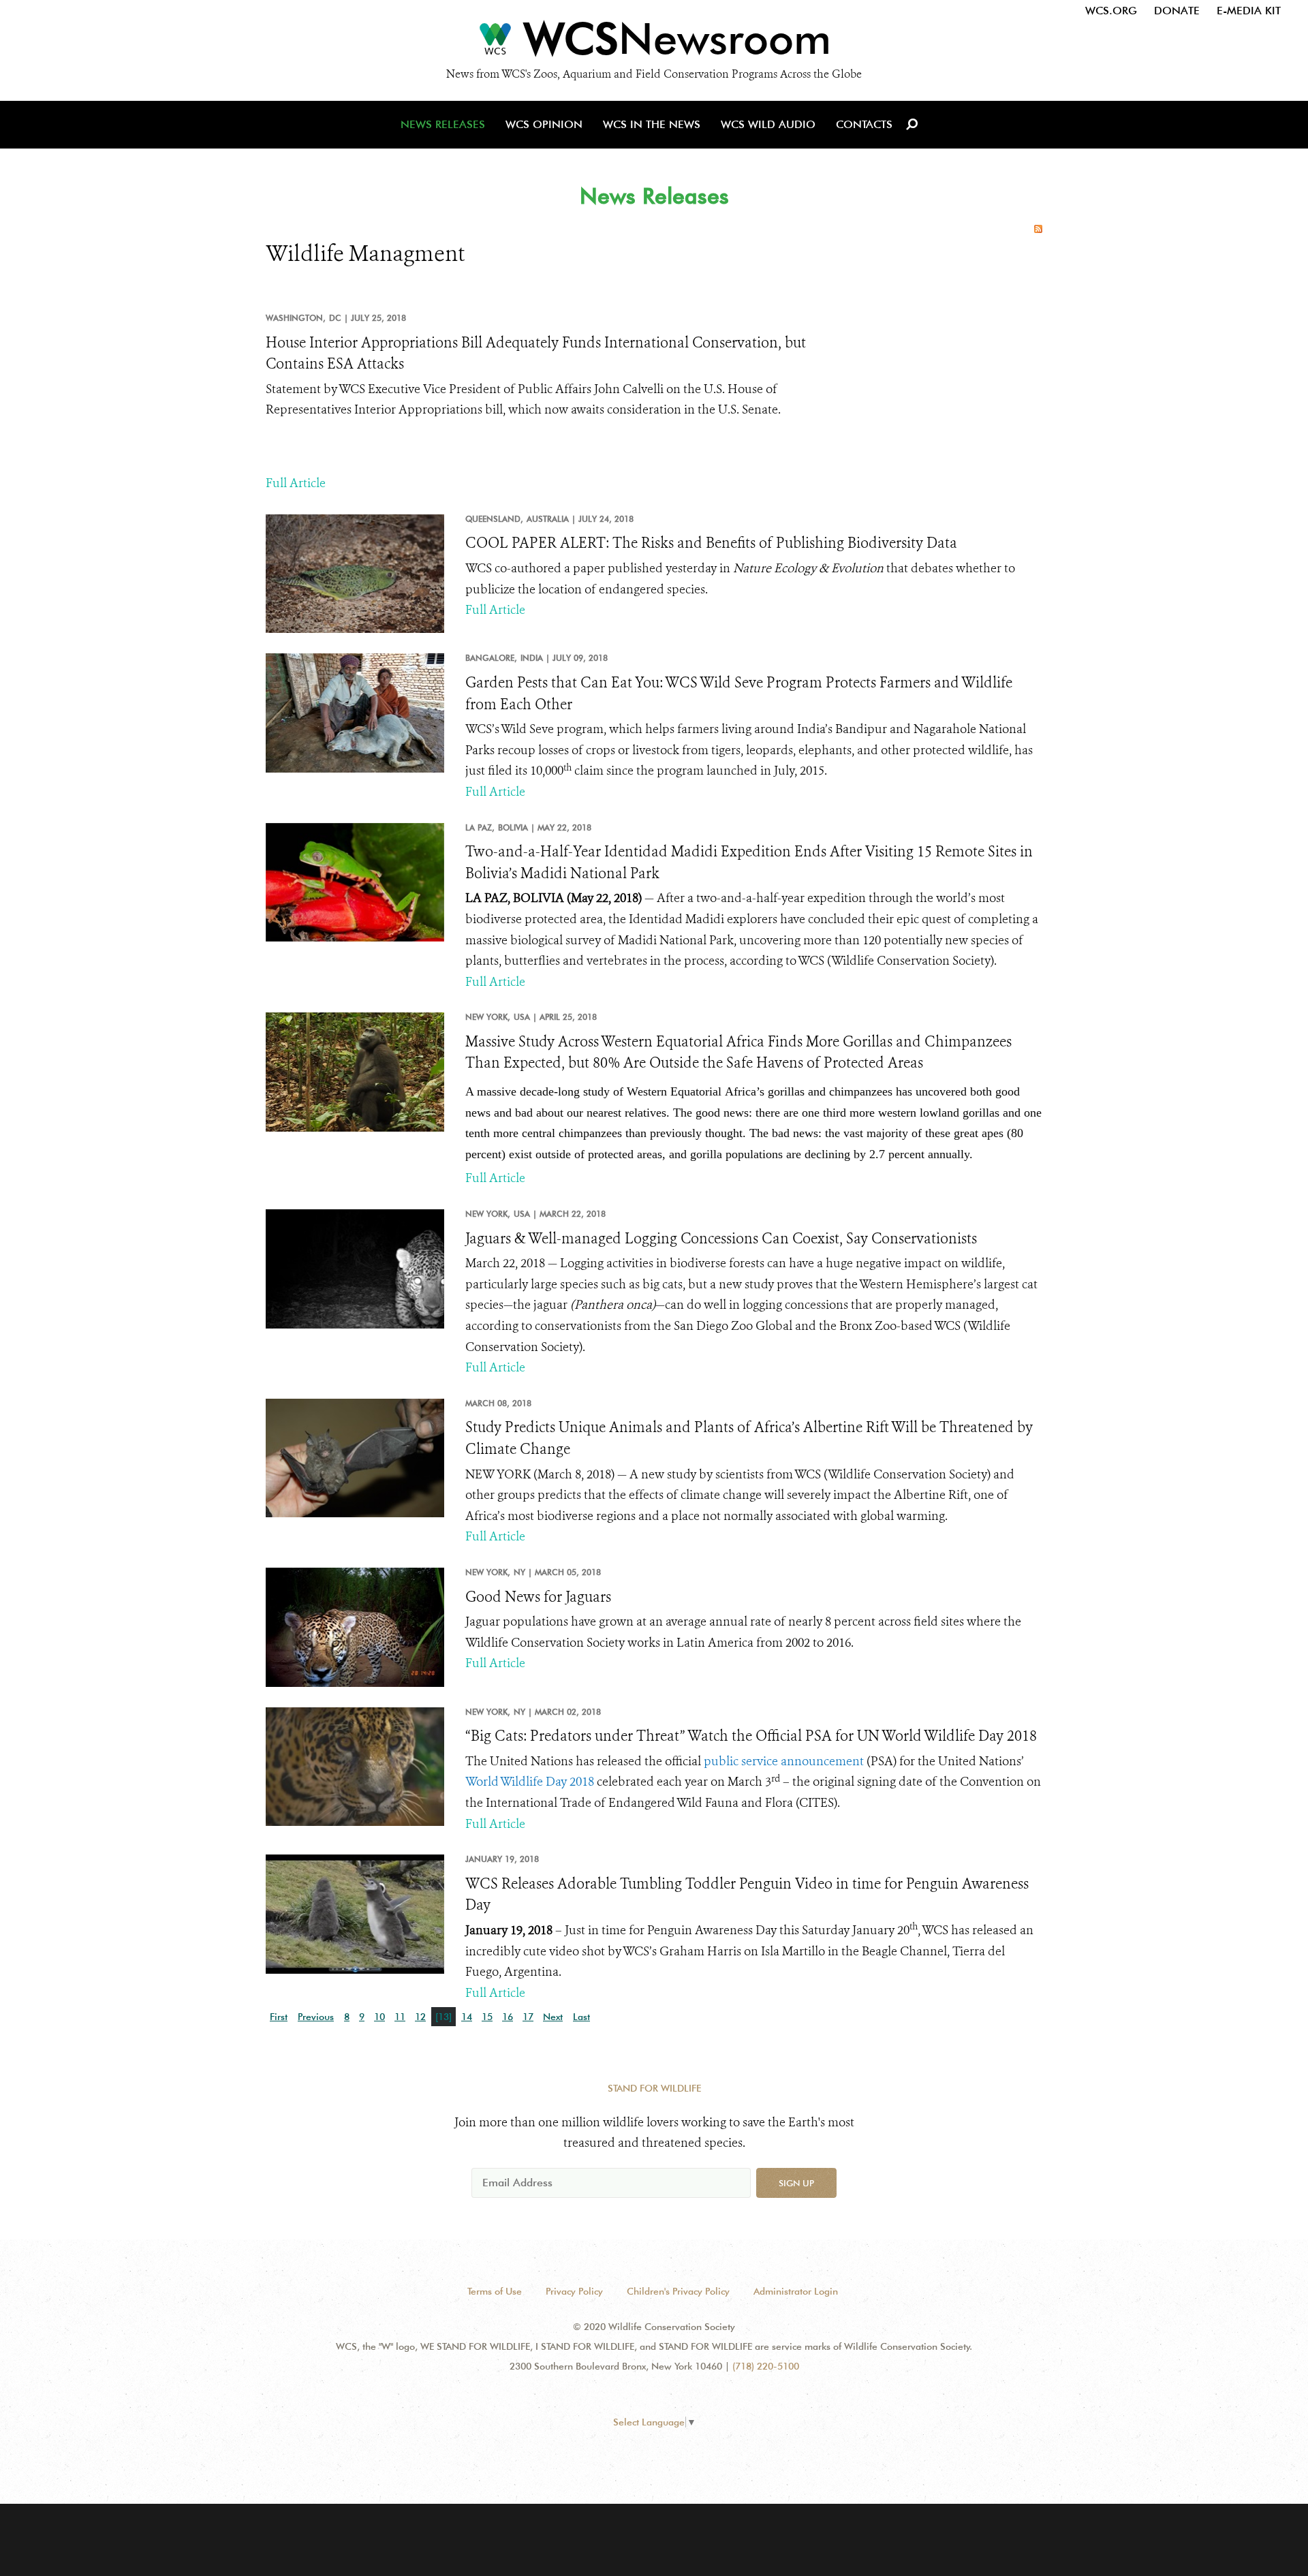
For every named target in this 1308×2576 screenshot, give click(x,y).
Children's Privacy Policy (678, 2291)
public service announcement (784, 1761)
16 (508, 2017)
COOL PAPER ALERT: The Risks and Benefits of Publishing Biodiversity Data (711, 543)
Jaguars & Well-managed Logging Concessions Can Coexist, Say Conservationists (721, 1239)
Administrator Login (796, 2291)
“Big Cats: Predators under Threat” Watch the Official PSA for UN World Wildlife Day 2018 (751, 1736)
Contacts (864, 124)
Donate (1177, 11)
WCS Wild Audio (768, 124)
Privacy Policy (574, 2291)
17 (528, 2017)
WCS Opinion (544, 124)
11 (400, 2017)
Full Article (296, 483)
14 (467, 2017)
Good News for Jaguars (538, 1597)
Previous (316, 2017)
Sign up (796, 2183)
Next (553, 2017)
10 (379, 2017)
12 (420, 2017)
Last (581, 2017)
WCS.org (1111, 11)
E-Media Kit (1249, 11)
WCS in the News (652, 124)
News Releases (443, 124)
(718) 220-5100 (766, 2366)
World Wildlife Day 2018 (530, 1782)
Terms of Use (495, 2291)
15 (487, 2017)
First (279, 2017)
